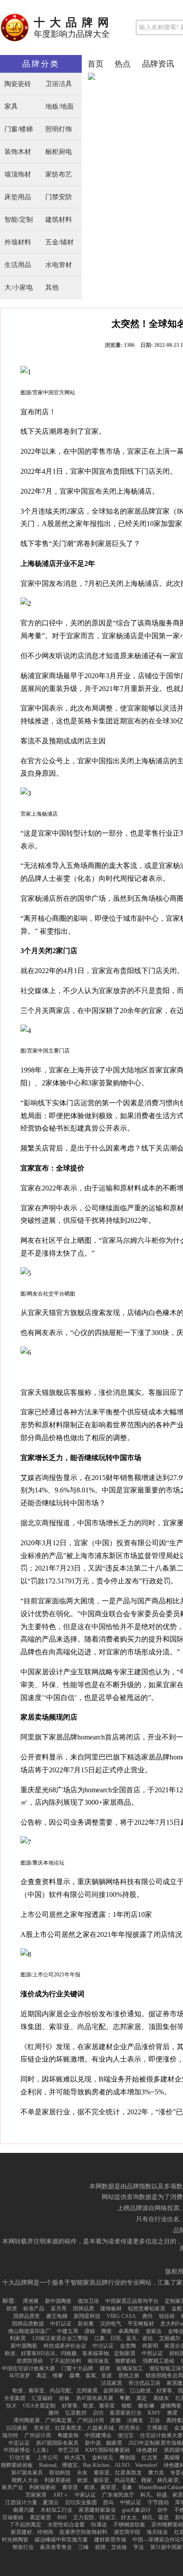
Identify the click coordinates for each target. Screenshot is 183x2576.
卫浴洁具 (59, 84)
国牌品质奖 (27, 2316)
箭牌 (105, 2368)
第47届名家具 (27, 2473)
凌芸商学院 (127, 2532)
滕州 (54, 2413)
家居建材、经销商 (32, 2532)
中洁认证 (103, 2346)
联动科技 (60, 2473)
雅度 (172, 2413)
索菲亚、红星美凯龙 (118, 2473)
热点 (123, 64)
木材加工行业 (56, 2510)
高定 (142, 2398)
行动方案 (20, 2458)
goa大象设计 (137, 2510)
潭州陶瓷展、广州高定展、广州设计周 (59, 2420)
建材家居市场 (110, 2540)
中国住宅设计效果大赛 (28, 2368)
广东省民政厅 (118, 2495)
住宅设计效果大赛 (161, 2435)
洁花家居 (111, 2383)
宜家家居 (36, 2495)
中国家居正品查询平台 (132, 2301)
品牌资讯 (158, 64)
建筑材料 (59, 220)
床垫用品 (18, 197)
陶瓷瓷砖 (18, 84)
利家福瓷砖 (43, 2487)
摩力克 (156, 2473)
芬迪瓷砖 (13, 2517)
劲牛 (163, 2510)
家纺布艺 (59, 175)
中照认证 (152, 2353)
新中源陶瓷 (58, 2301)
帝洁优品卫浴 (144, 2383)
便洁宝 (126, 2435)
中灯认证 (61, 2324)
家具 (11, 107)
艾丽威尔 (170, 2338)
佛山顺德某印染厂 (29, 2331)
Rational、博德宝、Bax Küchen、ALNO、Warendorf (98, 2465)
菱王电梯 (57, 2316)
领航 (127, 2406)
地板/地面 (60, 107)
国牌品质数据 (28, 2324)
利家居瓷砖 (58, 2480)
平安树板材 (141, 2324)
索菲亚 (70, 2487)
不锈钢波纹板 (129, 2525)
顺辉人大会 (25, 2480)
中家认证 (85, 2495)
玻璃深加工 (130, 2368)
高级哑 (172, 2458)
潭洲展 (31, 2301)
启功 (98, 2413)
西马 (108, 2502)
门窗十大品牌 (77, 2368)
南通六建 (24, 2510)
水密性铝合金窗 (66, 2525)
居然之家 (129, 2376)
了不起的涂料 (65, 2361)
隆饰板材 (111, 2309)
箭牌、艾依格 (111, 2547)
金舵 (177, 2309)
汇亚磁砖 (42, 2398)
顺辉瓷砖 (126, 2361)
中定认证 (19, 2443)
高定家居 (40, 2517)
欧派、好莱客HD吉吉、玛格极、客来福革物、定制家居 (70, 2353)
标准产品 (34, 2309)
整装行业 (23, 2547)
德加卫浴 (88, 2301)
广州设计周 (38, 2435)
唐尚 (147, 2316)
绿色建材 (147, 2450)
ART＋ (61, 2495)
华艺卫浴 (68, 2450)
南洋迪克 (98, 2361)
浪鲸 (90, 2331)
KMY (154, 2413)
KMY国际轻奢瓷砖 (108, 2450)
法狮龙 (135, 2420)
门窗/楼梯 (19, 129)
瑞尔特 (10, 2435)
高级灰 (161, 2398)
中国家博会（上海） (28, 2450)
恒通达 (99, 2525)
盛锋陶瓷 (171, 2406)
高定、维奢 (50, 2376)
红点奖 (150, 2458)
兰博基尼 (157, 2428)
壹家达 (154, 2331)
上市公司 (48, 2458)
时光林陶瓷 (15, 2540)
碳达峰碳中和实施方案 (61, 2540)
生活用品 (18, 265)
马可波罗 (20, 2376)
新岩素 (86, 2324)
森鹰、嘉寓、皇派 (91, 2376)
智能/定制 (19, 220)
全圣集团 (15, 2398)
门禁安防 (59, 197)
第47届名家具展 (95, 2398)
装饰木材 (18, 152)
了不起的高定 (25, 2525)
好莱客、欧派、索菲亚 (88, 2406)
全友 (82, 2473)
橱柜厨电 (59, 152)
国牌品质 (84, 2309)
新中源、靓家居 (103, 2443)
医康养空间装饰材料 (84, 2532)
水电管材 (59, 265)
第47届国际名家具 (57, 2443)
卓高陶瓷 (129, 2331)
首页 (95, 64)
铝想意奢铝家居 (147, 2309)
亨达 (139, 2547)
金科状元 (103, 2458)
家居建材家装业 (97, 2510)
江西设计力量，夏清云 (32, 2502)
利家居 (18, 2338)
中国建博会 (98, 2435)
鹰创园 (127, 2458)
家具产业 (12, 2487)
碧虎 (12, 2309)
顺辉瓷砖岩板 (17, 2465)
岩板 (64, 2398)
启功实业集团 (81, 2502)
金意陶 (128, 2346)
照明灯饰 (59, 129)
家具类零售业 (56, 2547)
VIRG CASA (121, 2316)
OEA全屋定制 (39, 2406)
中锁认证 (131, 2502)
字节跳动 (158, 2502)
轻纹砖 (167, 2316)
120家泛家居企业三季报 (60, 2338)
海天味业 (157, 2532)
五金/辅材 (60, 242)
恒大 (12, 2406)
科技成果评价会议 (65, 2346)
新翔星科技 (87, 2316)
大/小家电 (19, 288)
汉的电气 (111, 2324)
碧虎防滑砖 (30, 2361)
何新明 (150, 2346)
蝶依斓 (146, 2406)
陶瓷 (107, 2331)
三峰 (84, 2547)
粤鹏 (125, 2398)
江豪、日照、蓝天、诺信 (123, 2338)
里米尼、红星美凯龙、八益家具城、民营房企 (87, 2428)
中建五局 (68, 2331)
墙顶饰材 (18, 175)
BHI (62, 2517)
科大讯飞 (75, 2458)
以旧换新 (17, 2428)
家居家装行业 (126, 2413)
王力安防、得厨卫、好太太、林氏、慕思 (121, 2517)
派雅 (115, 2420)
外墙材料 (18, 242)
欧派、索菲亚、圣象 (108, 2487)
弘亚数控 (76, 2413)
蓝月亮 (59, 2309)
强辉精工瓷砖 (159, 2361)
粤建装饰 (68, 2435)
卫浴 (155, 2420)
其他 (52, 288)
